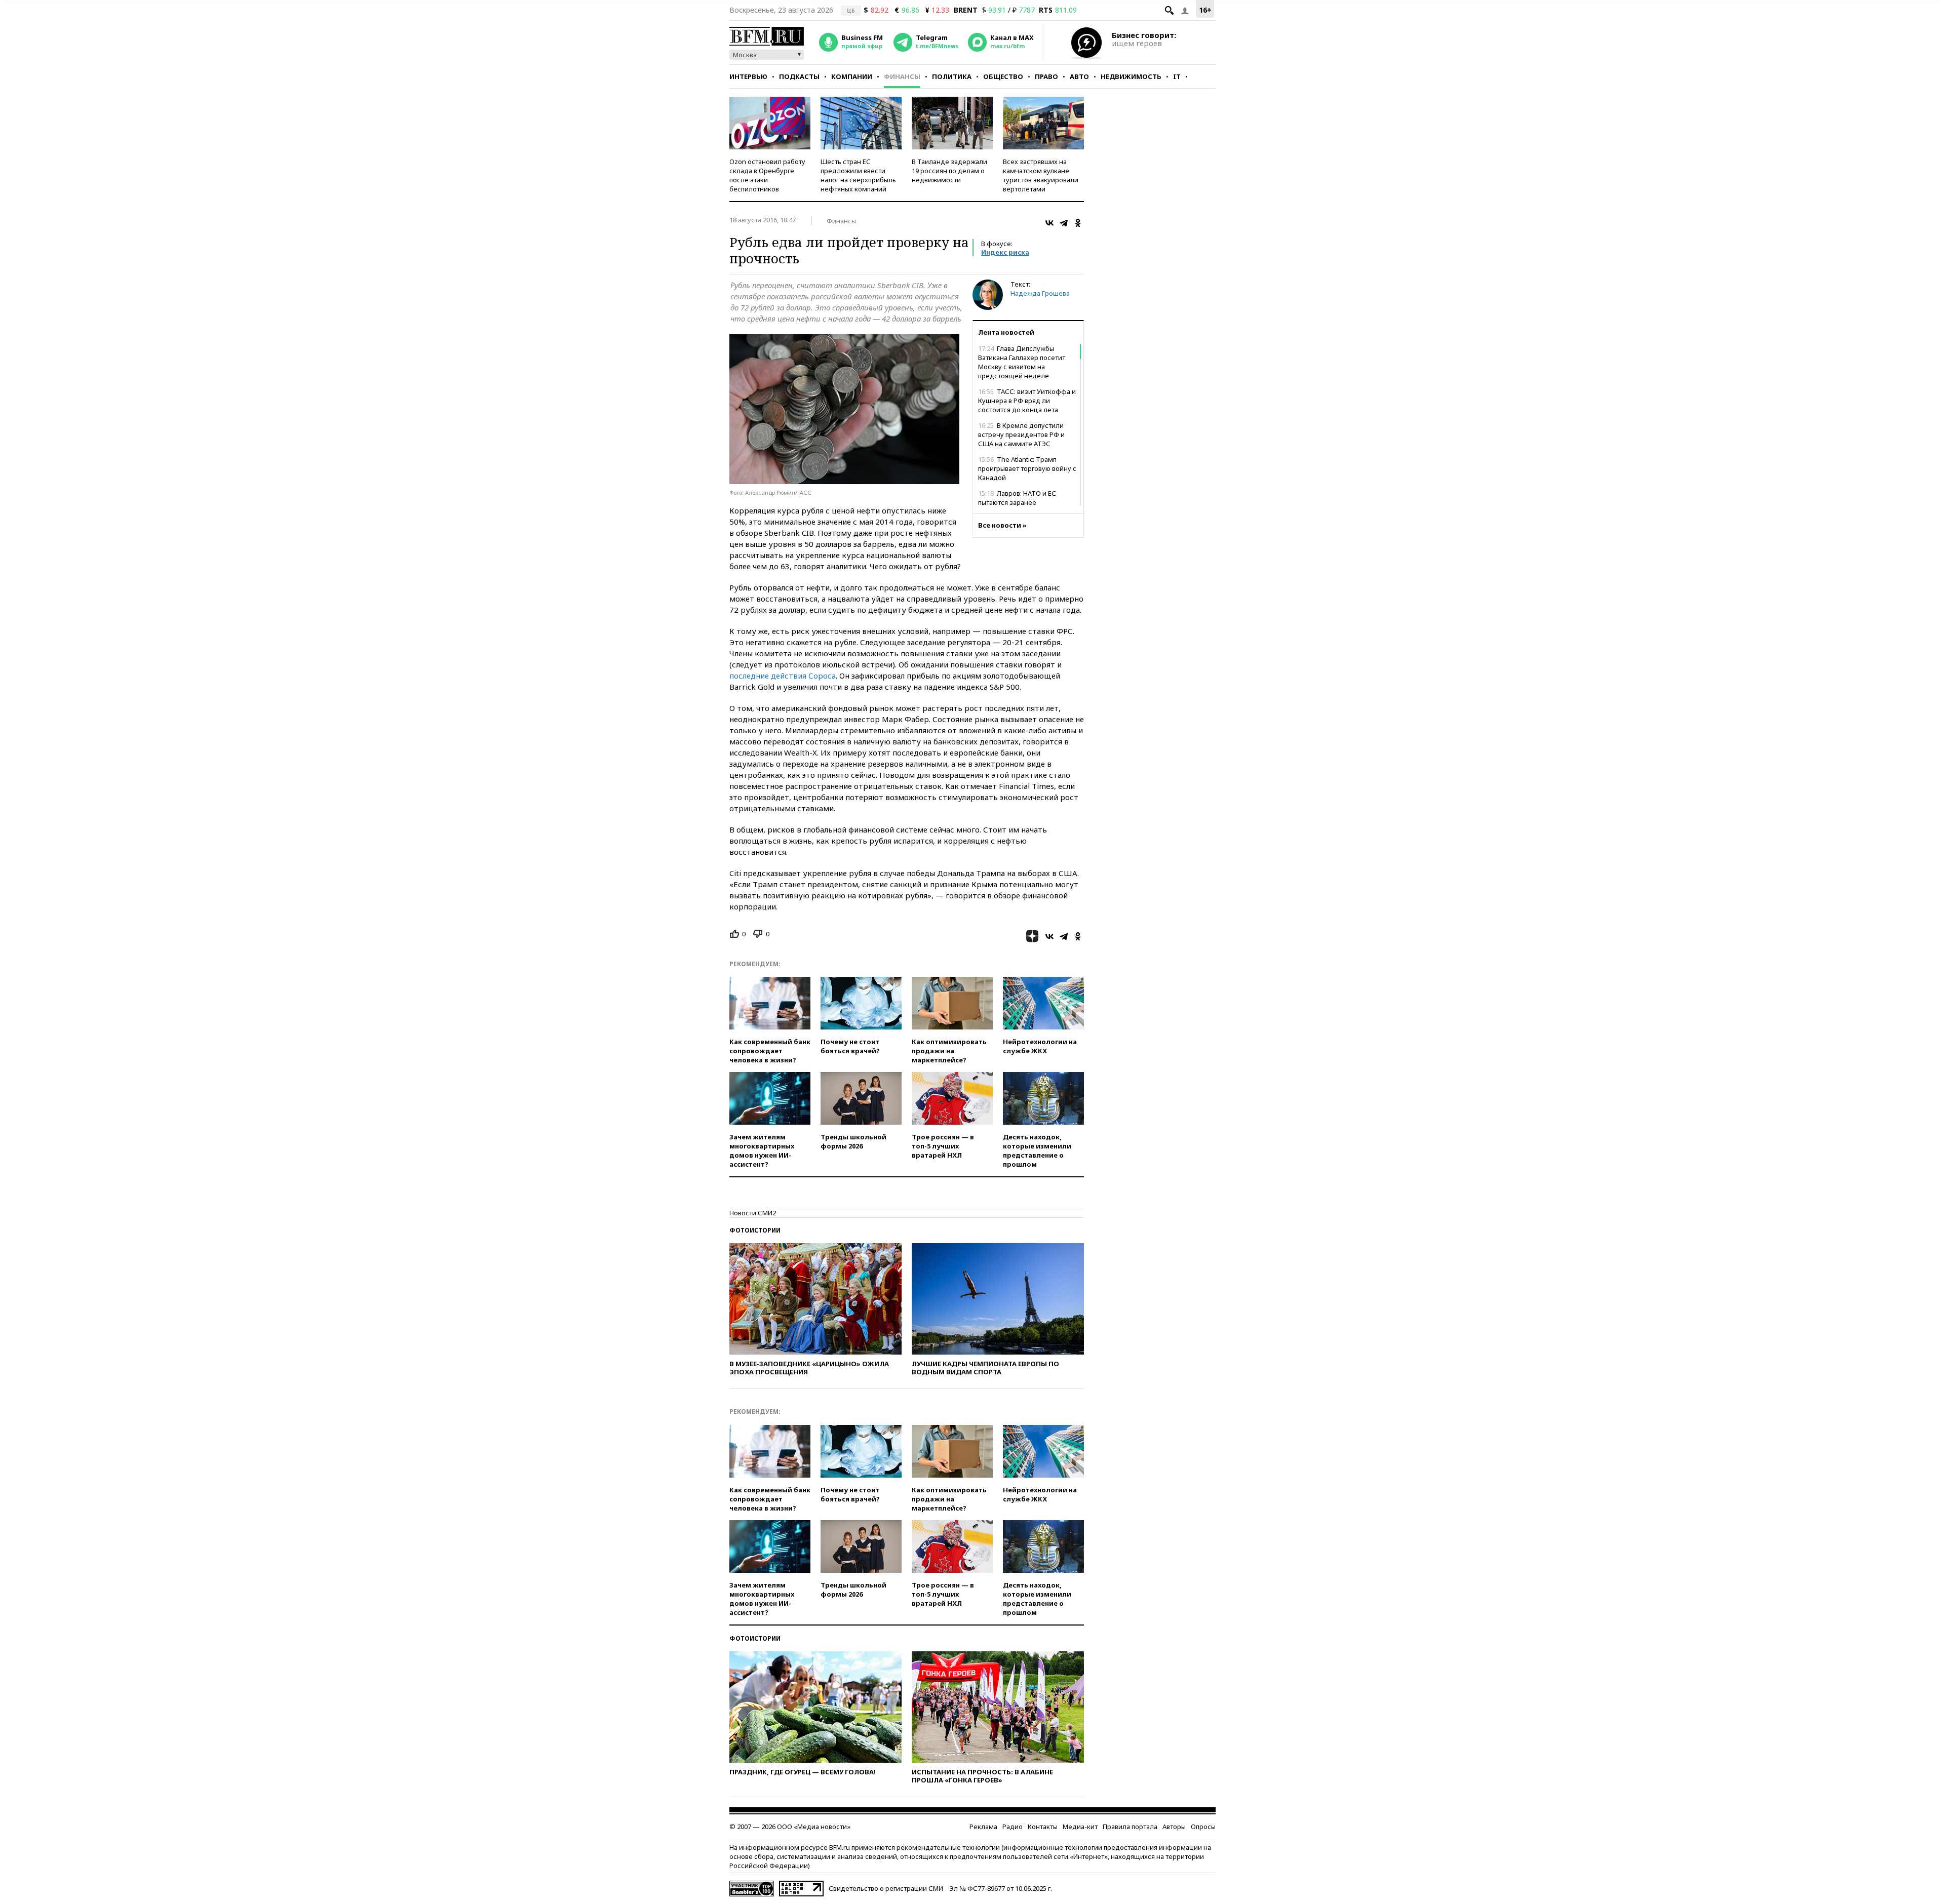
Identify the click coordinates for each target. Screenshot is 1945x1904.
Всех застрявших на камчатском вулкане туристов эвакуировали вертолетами (1041, 175)
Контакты (1043, 1827)
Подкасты (799, 76)
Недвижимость (1131, 76)
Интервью (748, 76)
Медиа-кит (1080, 1827)
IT (1177, 76)
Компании (852, 76)
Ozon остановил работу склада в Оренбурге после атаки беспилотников (767, 175)
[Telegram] (1064, 223)
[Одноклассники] (1078, 223)
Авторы (1174, 1827)
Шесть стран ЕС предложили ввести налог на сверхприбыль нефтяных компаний (858, 175)
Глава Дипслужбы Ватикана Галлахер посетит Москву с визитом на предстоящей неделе (1022, 362)
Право (1046, 76)
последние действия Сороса (783, 676)
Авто (1079, 76)
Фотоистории (755, 1230)
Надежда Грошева (1040, 293)
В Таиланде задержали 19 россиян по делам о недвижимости (949, 171)
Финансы (902, 76)
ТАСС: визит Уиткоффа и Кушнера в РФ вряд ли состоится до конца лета (1027, 401)
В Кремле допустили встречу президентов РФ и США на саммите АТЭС (1021, 434)
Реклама (983, 1827)
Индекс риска (1005, 252)
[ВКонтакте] (1049, 223)
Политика (952, 76)
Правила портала (1130, 1827)
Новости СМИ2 (753, 1213)
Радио (1013, 1827)
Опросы (1203, 1827)
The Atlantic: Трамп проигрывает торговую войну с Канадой (1027, 468)
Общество (1003, 76)
